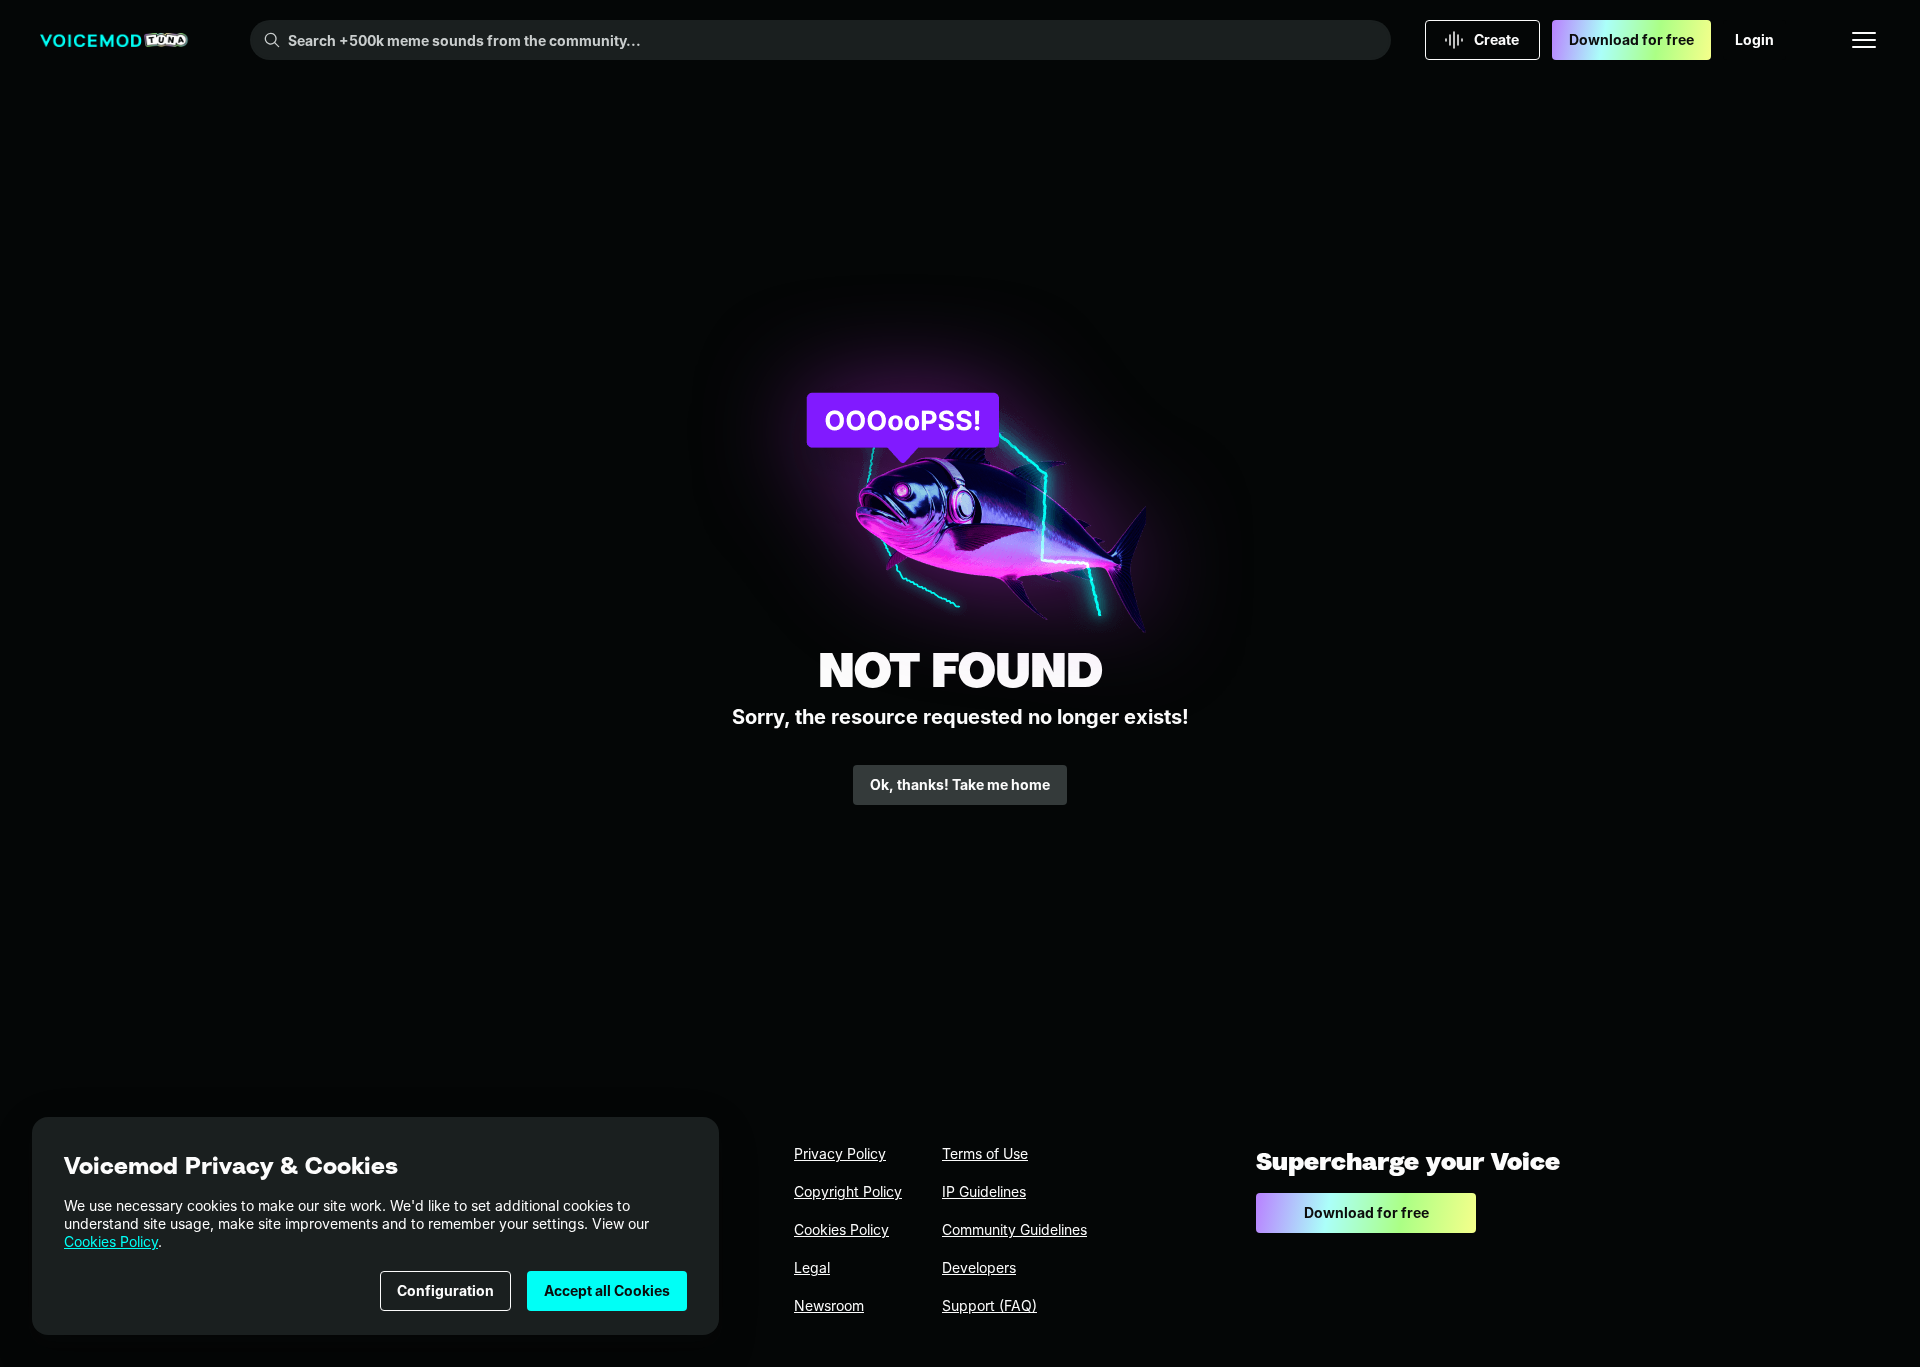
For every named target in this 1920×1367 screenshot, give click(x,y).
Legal (812, 1267)
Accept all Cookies (607, 1290)
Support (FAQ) (989, 1305)
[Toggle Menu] (1864, 40)
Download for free (1631, 39)
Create (1496, 39)
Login (1754, 39)
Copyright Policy (848, 1191)
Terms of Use (985, 1153)
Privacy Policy (840, 1153)
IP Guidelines (984, 1191)
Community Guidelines (1014, 1229)
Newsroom (829, 1305)
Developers (979, 1267)
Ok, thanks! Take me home (960, 784)
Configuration (445, 1290)
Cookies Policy (111, 1241)
